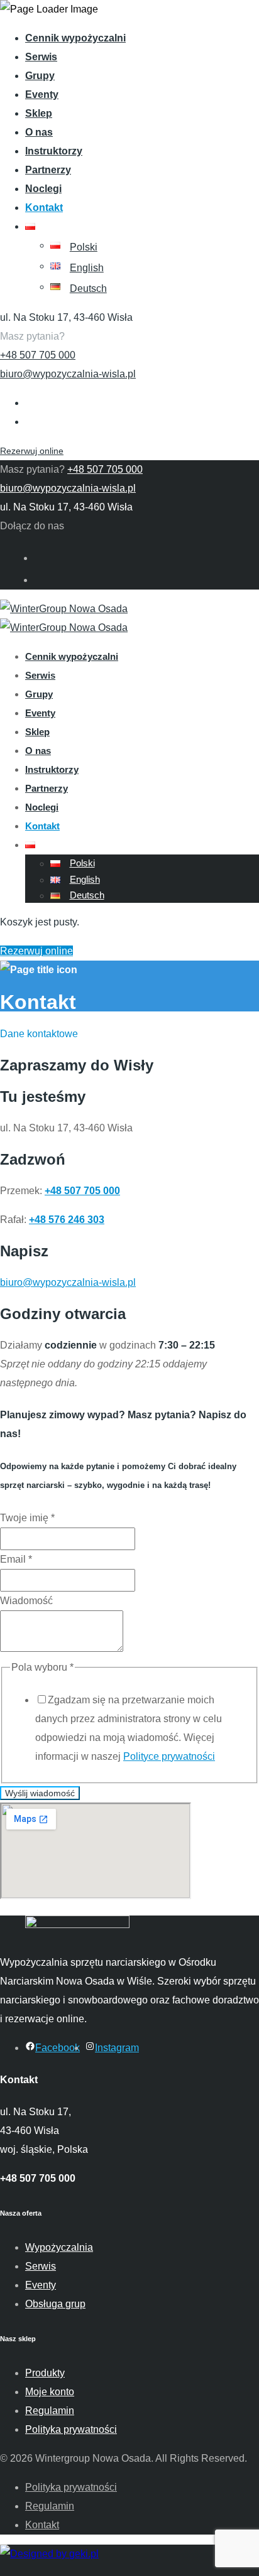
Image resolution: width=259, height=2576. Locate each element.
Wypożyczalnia (59, 2247)
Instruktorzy (54, 151)
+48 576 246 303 (67, 1220)
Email (16, 1559)
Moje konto (50, 2392)
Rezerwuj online (32, 451)
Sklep (39, 113)
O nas (39, 132)
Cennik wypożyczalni (75, 38)
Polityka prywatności (71, 2429)
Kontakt (44, 207)
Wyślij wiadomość (40, 1793)
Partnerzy (48, 170)
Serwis (41, 57)
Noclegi (43, 189)
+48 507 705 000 (38, 355)
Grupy (40, 76)
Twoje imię (27, 1518)
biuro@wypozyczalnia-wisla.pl (68, 374)
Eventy (42, 94)
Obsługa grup (55, 2304)
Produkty (45, 2373)
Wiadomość (26, 1601)
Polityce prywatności (169, 1756)
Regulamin (50, 2411)
